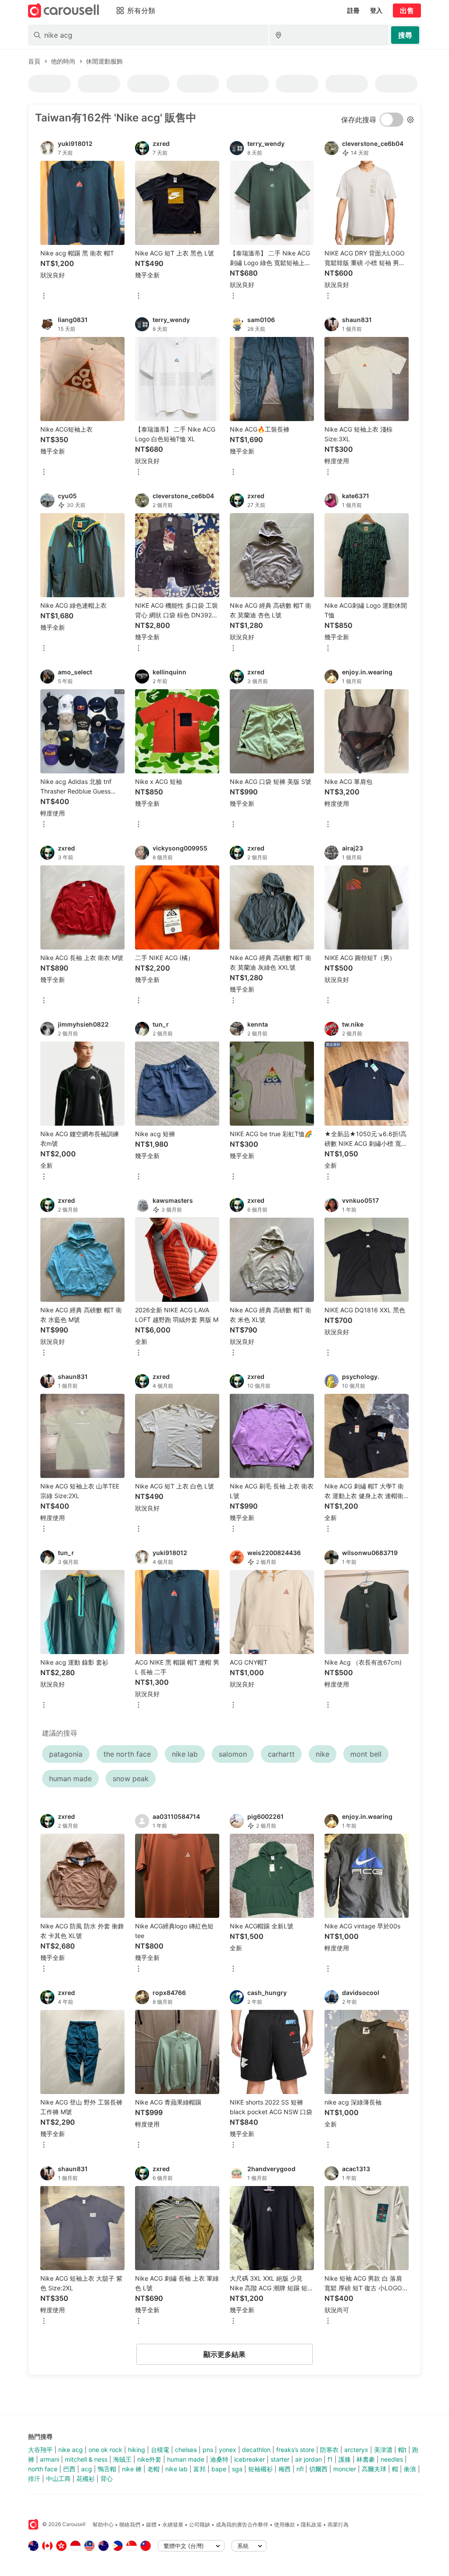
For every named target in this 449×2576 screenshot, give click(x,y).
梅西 (285, 2469)
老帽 (153, 2469)
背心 (107, 2479)
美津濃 (383, 2450)
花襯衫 (86, 2479)
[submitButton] (405, 35)
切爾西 (318, 2469)
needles (392, 2459)
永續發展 (173, 2525)
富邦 (200, 2469)
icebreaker (249, 2459)
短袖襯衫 (260, 2469)
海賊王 (122, 2459)
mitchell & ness (86, 2459)
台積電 (160, 2450)
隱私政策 (311, 2525)
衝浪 (410, 2469)
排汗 (34, 2479)
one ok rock (105, 2450)
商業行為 (338, 2525)
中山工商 (58, 2479)
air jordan (308, 2459)
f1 (330, 2459)
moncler (345, 2469)
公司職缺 (200, 2525)
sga (237, 2469)
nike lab (176, 2469)
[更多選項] (44, 296)
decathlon (256, 2450)
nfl (300, 2469)
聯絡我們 (130, 2525)
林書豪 (366, 2459)
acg (87, 2469)
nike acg (71, 2450)
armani (50, 2459)
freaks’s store (295, 2450)
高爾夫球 (374, 2469)
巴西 (69, 2469)
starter (280, 2459)
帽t (402, 2450)
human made (186, 2459)
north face (43, 2469)
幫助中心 (103, 2525)
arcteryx (356, 2450)
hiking (137, 2450)
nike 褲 (132, 2469)
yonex (228, 2450)
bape (219, 2469)
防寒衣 (329, 2450)
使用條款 (285, 2525)
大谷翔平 (40, 2450)
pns (208, 2450)
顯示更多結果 (224, 2354)
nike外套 (149, 2459)
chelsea (186, 2450)
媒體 (151, 2525)
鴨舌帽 (107, 2469)
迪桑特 (219, 2459)
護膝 (345, 2459)
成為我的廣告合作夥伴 (242, 2525)
